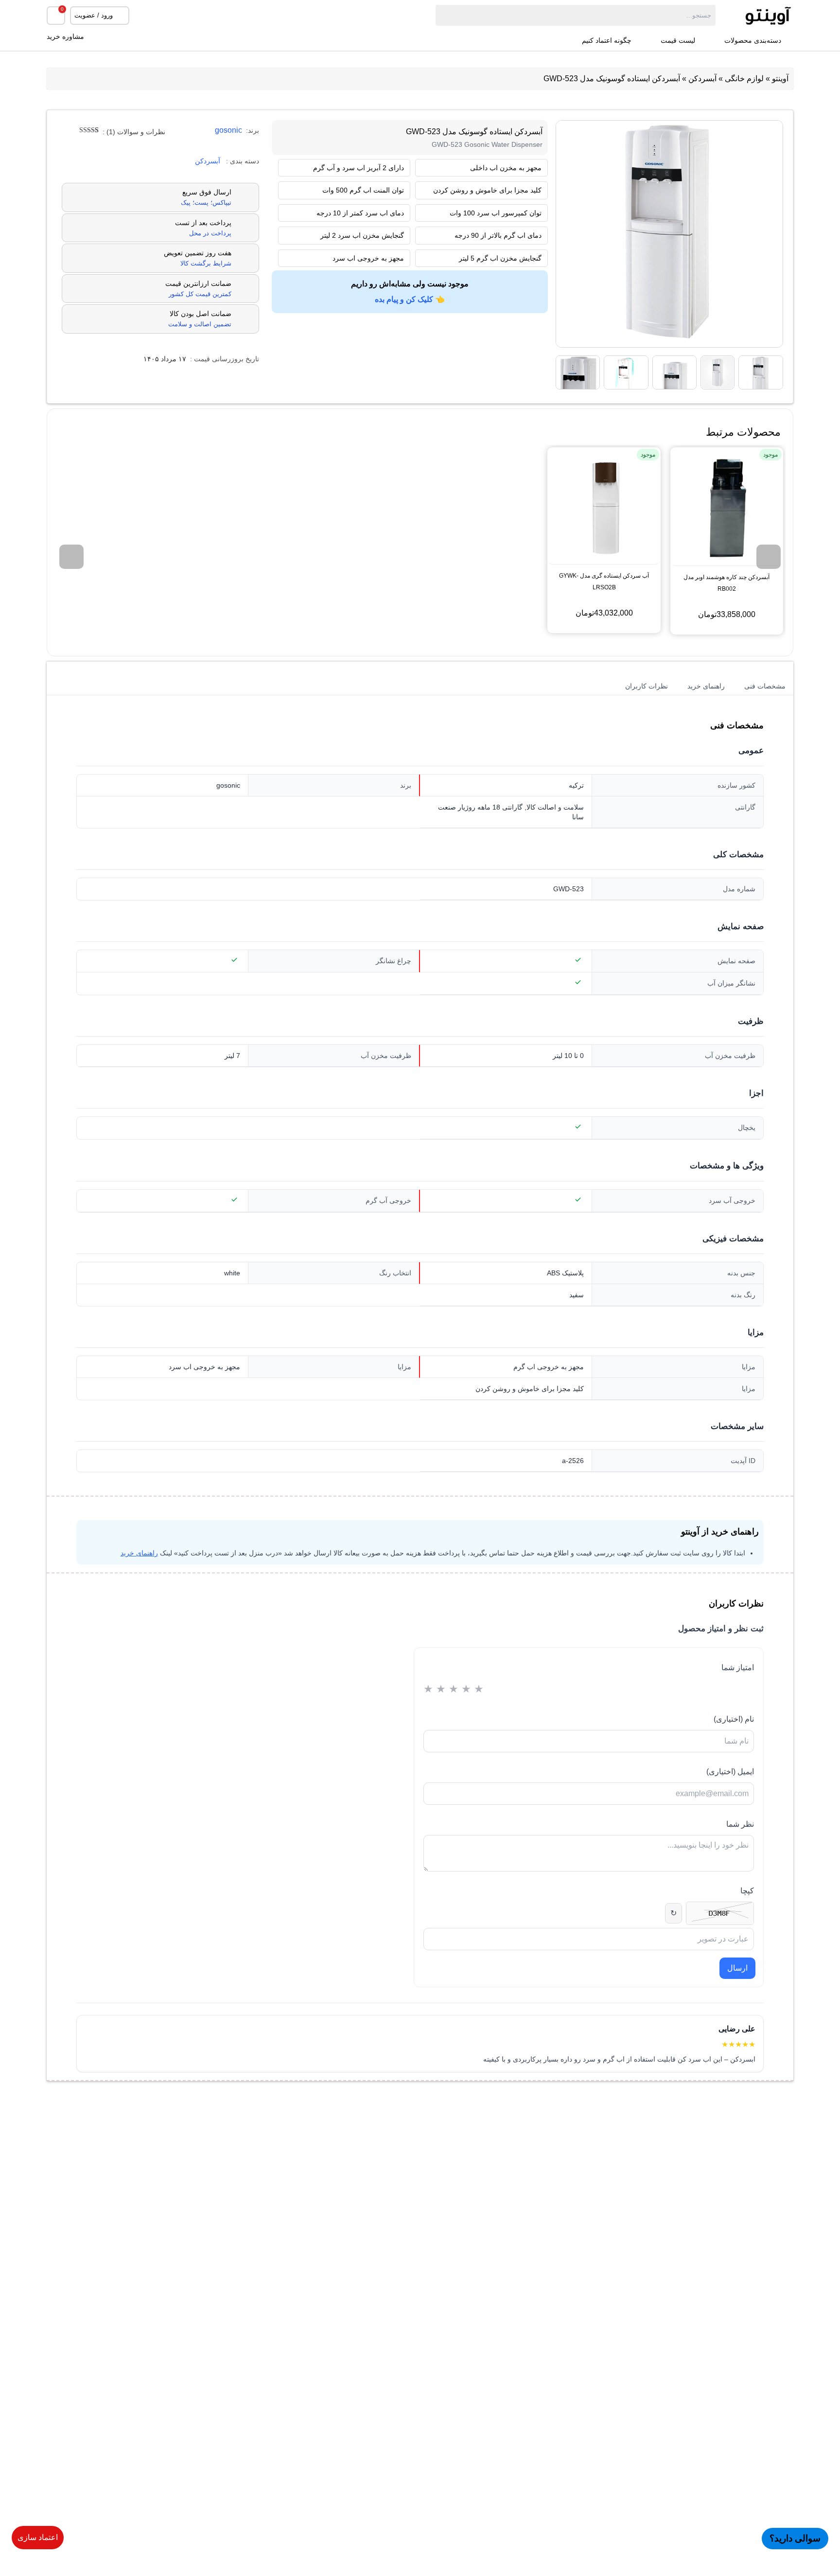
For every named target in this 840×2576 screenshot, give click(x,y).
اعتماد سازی (38, 2537)
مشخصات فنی (765, 686)
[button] (769, 557)
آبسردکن (702, 79)
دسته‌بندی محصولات (753, 41)
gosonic (228, 130)
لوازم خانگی (744, 79)
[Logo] (754, 15)
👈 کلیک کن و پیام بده (410, 299)
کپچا (747, 1891)
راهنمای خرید (706, 686)
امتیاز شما (738, 1667)
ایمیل (730, 1772)
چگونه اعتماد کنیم (607, 41)
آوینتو (780, 79)
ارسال (737, 1968)
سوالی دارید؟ (795, 2538)
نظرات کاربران (647, 686)
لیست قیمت (678, 41)
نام (734, 1719)
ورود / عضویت (94, 15)
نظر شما (740, 1824)
